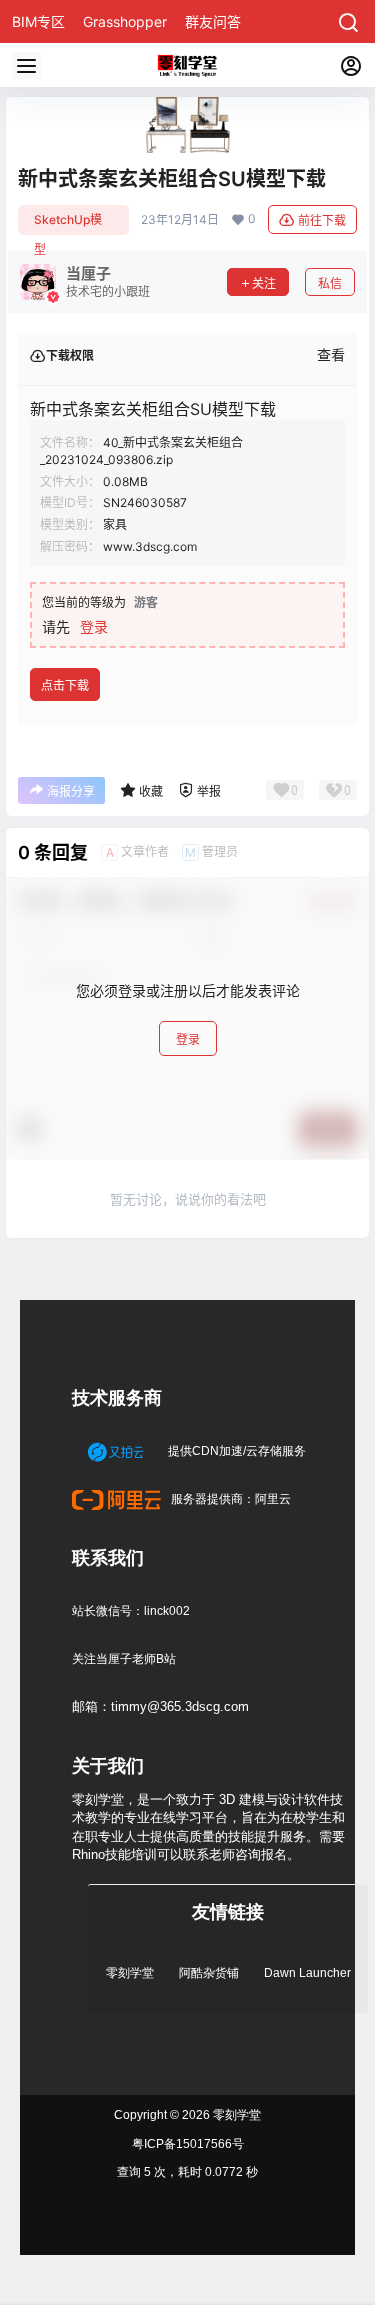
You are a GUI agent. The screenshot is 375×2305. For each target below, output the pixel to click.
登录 (94, 626)
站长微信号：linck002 (131, 1611)
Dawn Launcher (307, 1973)
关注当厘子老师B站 (124, 1659)
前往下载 (322, 220)
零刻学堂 (130, 1973)
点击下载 (65, 685)
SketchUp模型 (68, 223)
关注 (264, 283)
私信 (330, 283)
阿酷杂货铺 (209, 1973)
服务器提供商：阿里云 (229, 1499)
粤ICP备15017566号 (188, 2144)
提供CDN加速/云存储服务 (235, 1451)
